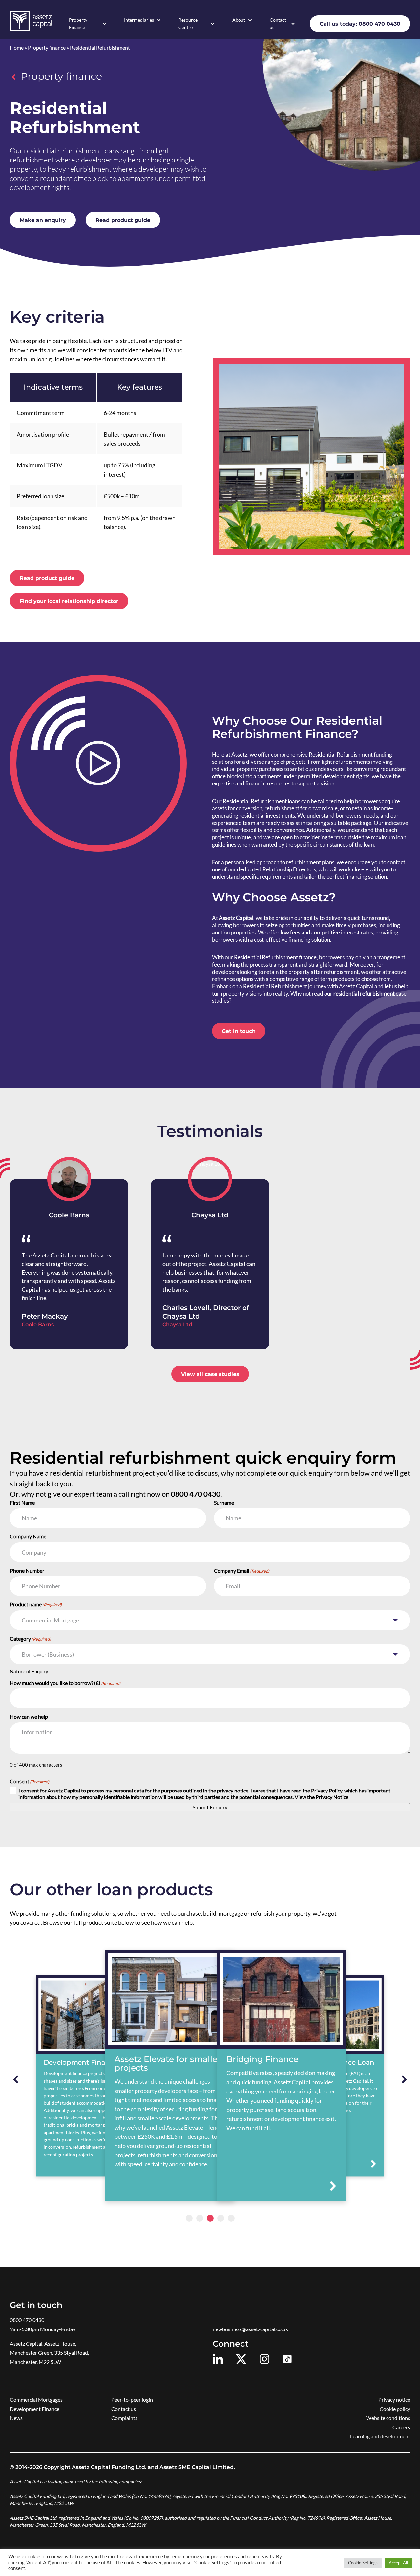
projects (296, 762)
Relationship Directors (289, 869)
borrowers (246, 925)
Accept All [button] (398, 2563)
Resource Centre (188, 23)
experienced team (234, 823)
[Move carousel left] (16, 2079)
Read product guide (123, 220)
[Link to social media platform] (218, 2359)
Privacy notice (394, 2400)
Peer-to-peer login (132, 2400)
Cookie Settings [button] (363, 2563)
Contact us (278, 23)
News (16, 2418)
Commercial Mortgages (36, 2400)
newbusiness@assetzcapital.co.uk (250, 2329)
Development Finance (35, 2409)
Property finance (47, 47)
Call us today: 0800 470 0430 (360, 24)
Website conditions (388, 2418)
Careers (401, 2427)
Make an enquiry (43, 220)
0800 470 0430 (27, 2320)
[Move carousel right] (404, 2079)
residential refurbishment (364, 993)
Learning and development (380, 2436)
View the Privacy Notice (322, 1797)
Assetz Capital (236, 918)
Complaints (124, 2418)
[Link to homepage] (31, 21)
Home (17, 47)
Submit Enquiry (210, 1807)
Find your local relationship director (69, 601)
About (239, 20)
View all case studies (210, 1374)
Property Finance (78, 23)
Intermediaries (139, 20)
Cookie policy (395, 2409)
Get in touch (239, 1031)
